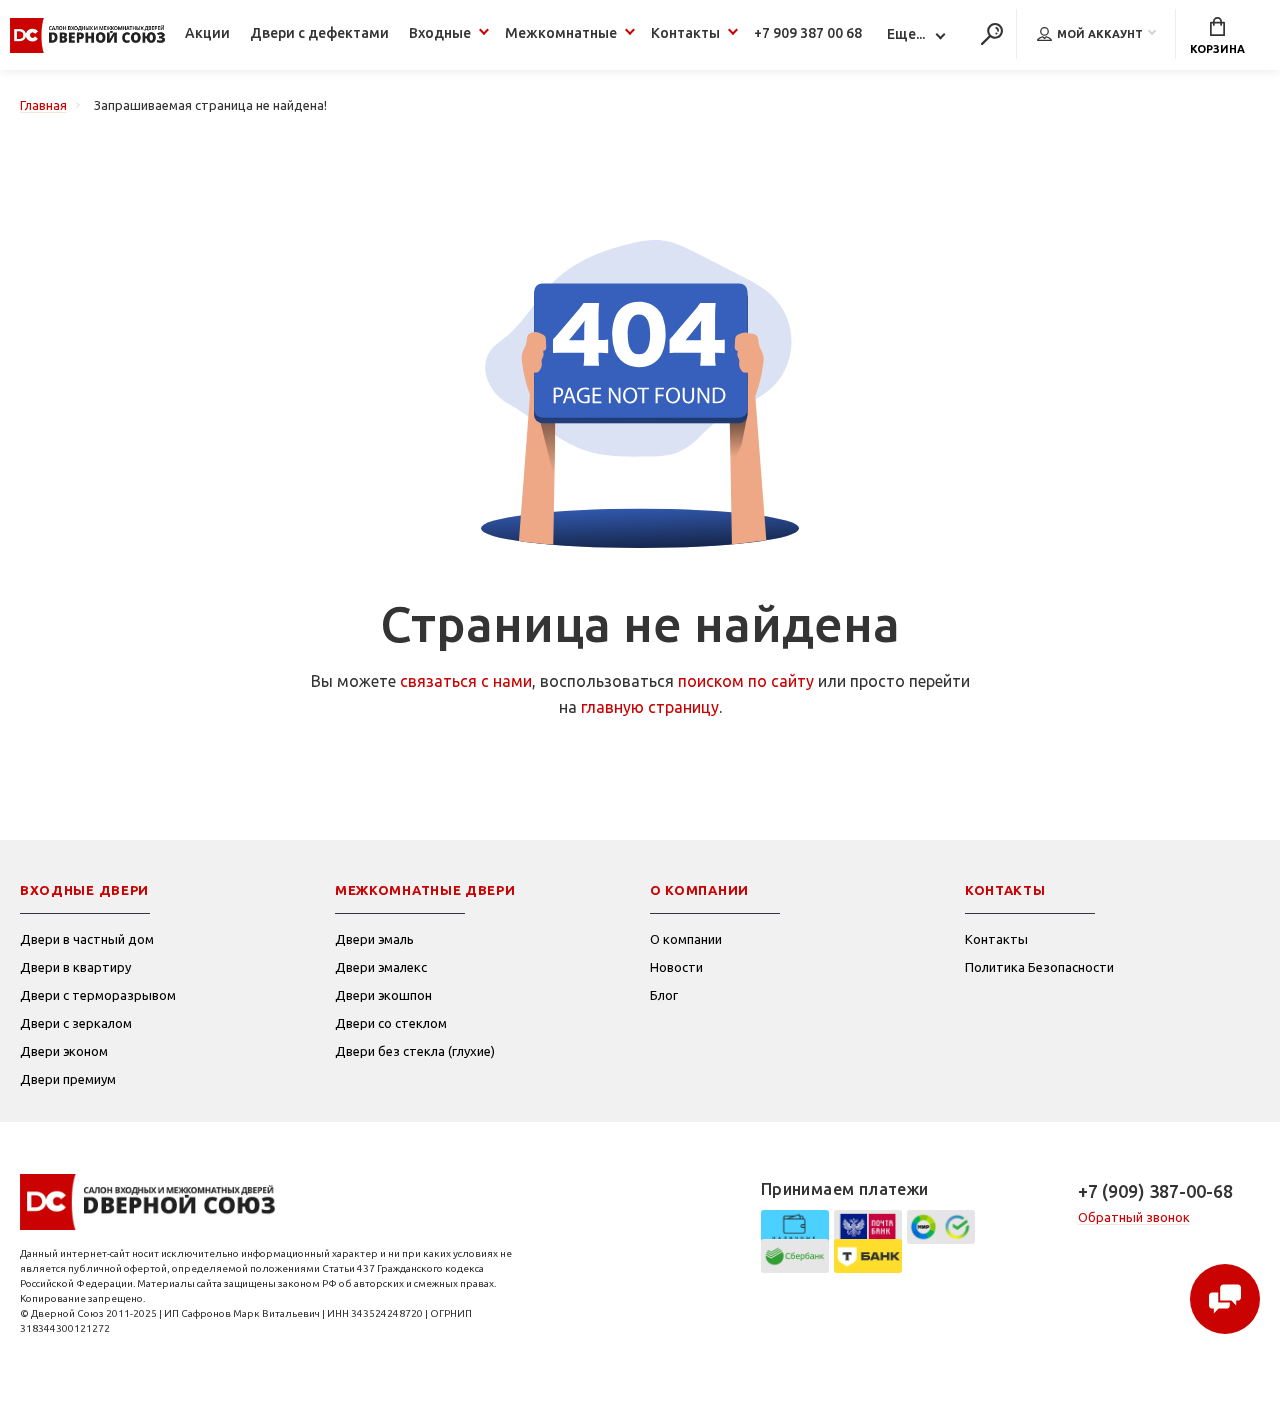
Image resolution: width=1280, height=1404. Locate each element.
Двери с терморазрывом (98, 995)
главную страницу (650, 707)
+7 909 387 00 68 (808, 33)
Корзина (1217, 49)
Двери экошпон (383, 995)
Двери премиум (68, 1079)
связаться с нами (466, 681)
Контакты (685, 33)
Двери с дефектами (319, 33)
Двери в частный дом (87, 939)
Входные (440, 33)
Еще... (906, 34)
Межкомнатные (561, 33)
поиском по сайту (746, 681)
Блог (664, 995)
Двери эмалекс (381, 967)
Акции (207, 33)
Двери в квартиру (75, 967)
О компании (686, 939)
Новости (676, 967)
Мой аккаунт (1100, 34)
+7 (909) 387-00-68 (1155, 1191)
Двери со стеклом (391, 1023)
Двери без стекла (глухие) (415, 1051)
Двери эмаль (374, 939)
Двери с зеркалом (76, 1023)
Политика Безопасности (1039, 967)
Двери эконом (64, 1051)
